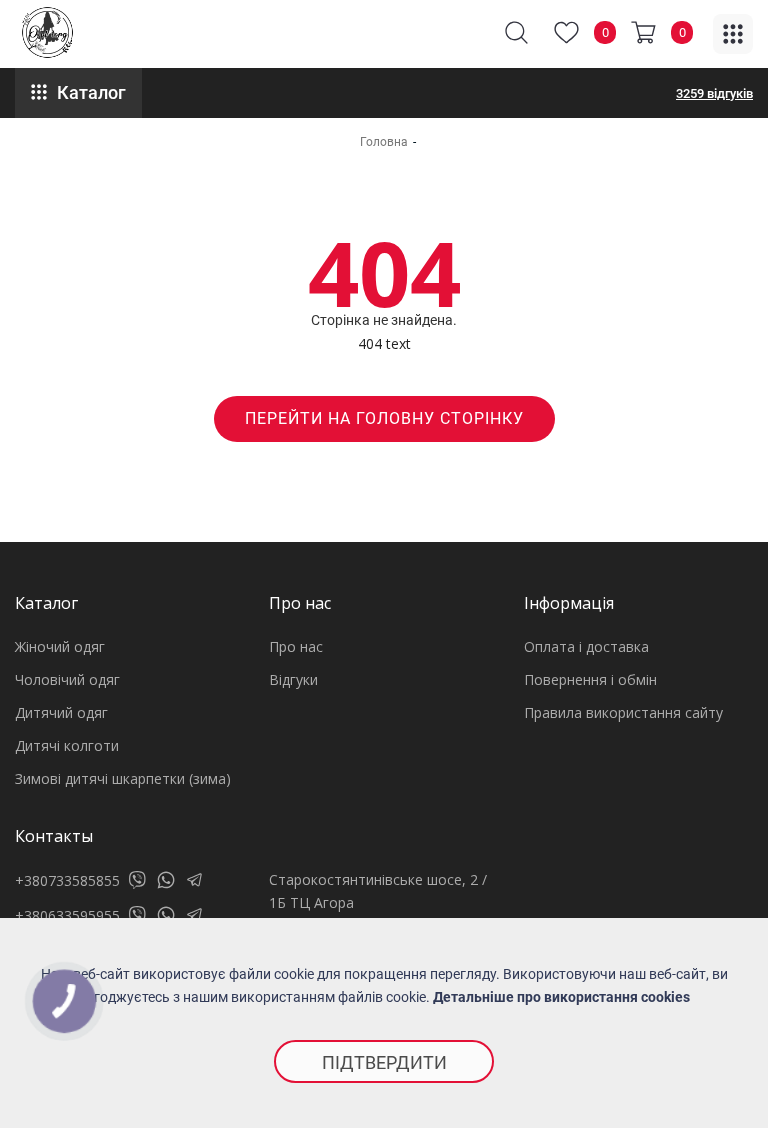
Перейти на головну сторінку (384, 418)
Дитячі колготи (67, 745)
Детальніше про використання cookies (561, 997)
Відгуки (293, 679)
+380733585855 (67, 880)
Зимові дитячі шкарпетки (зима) (123, 778)
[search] (516, 32)
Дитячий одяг (61, 712)
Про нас (296, 646)
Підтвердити (384, 1062)
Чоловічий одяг (67, 679)
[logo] (47, 32)
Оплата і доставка (586, 646)
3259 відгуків (714, 93)
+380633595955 (67, 915)
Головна (384, 142)
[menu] (733, 34)
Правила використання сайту (623, 712)
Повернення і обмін (590, 679)
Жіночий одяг (60, 646)
